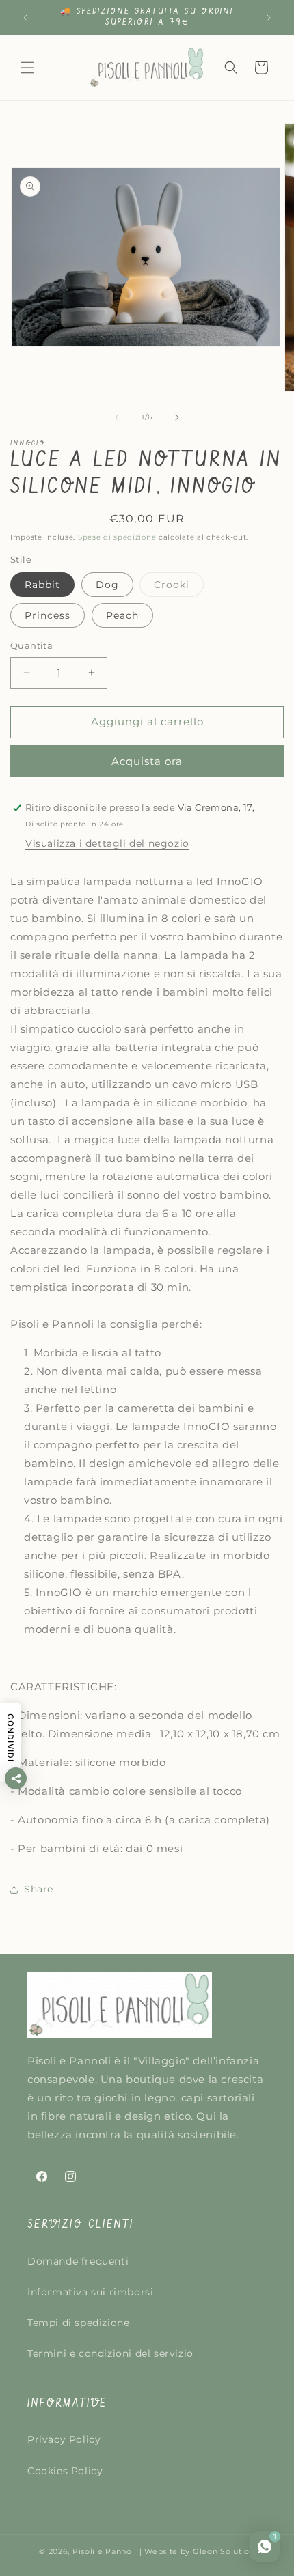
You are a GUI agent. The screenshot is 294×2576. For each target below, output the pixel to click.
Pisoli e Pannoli (105, 2551)
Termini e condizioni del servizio (110, 2353)
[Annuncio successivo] (269, 18)
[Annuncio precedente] (25, 18)
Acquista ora (147, 761)
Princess (48, 615)
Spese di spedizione (117, 537)
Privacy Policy (64, 2439)
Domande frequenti (78, 2261)
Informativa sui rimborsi (90, 2292)
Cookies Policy (65, 2471)
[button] (27, 68)
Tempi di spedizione (78, 2323)
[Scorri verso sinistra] (117, 417)
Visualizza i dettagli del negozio (107, 843)
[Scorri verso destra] (177, 417)
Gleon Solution (224, 2551)
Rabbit (42, 585)
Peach (122, 615)
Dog (107, 585)
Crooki (179, 587)
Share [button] (39, 1889)
